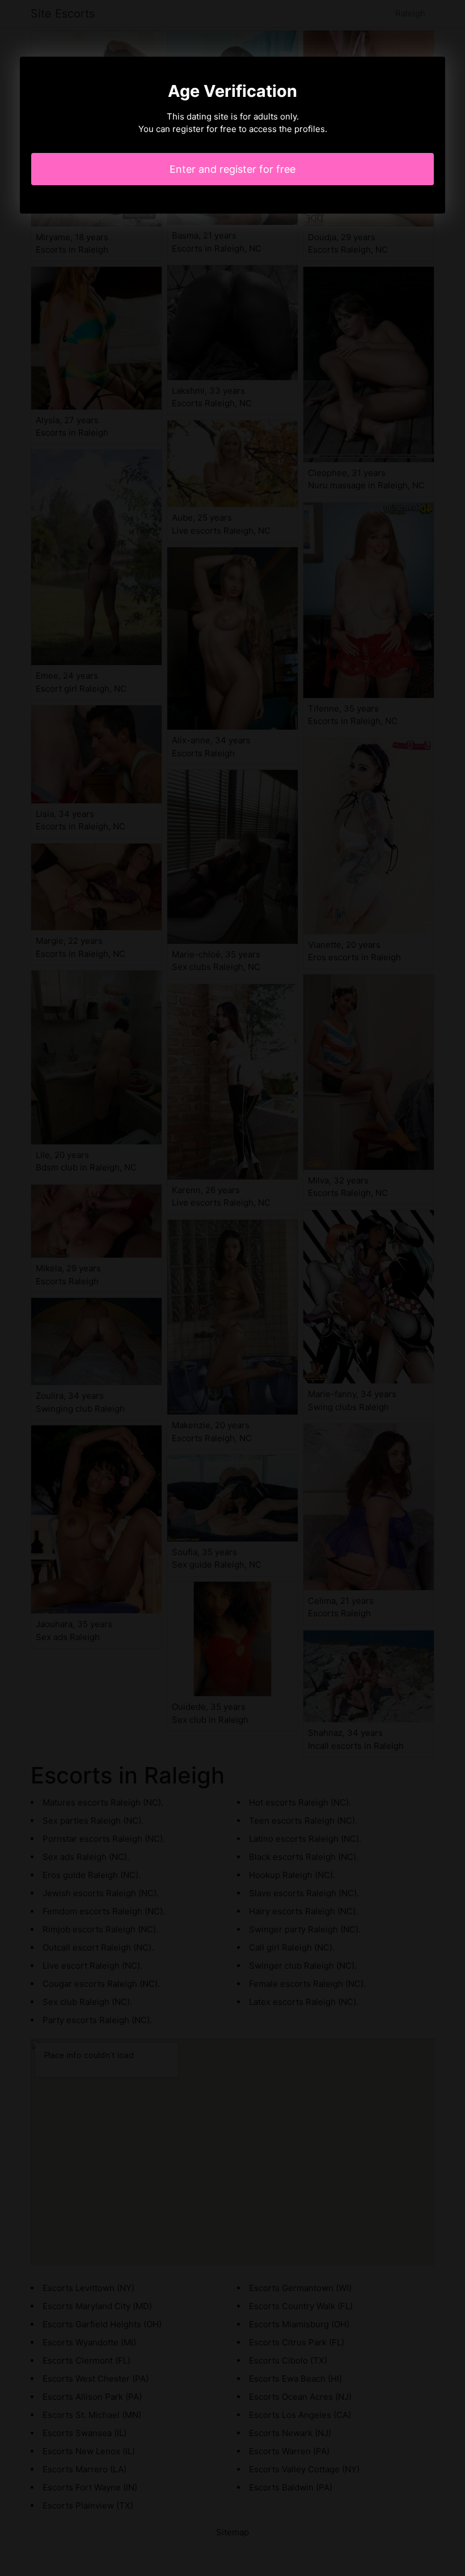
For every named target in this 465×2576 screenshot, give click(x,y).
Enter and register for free (232, 169)
